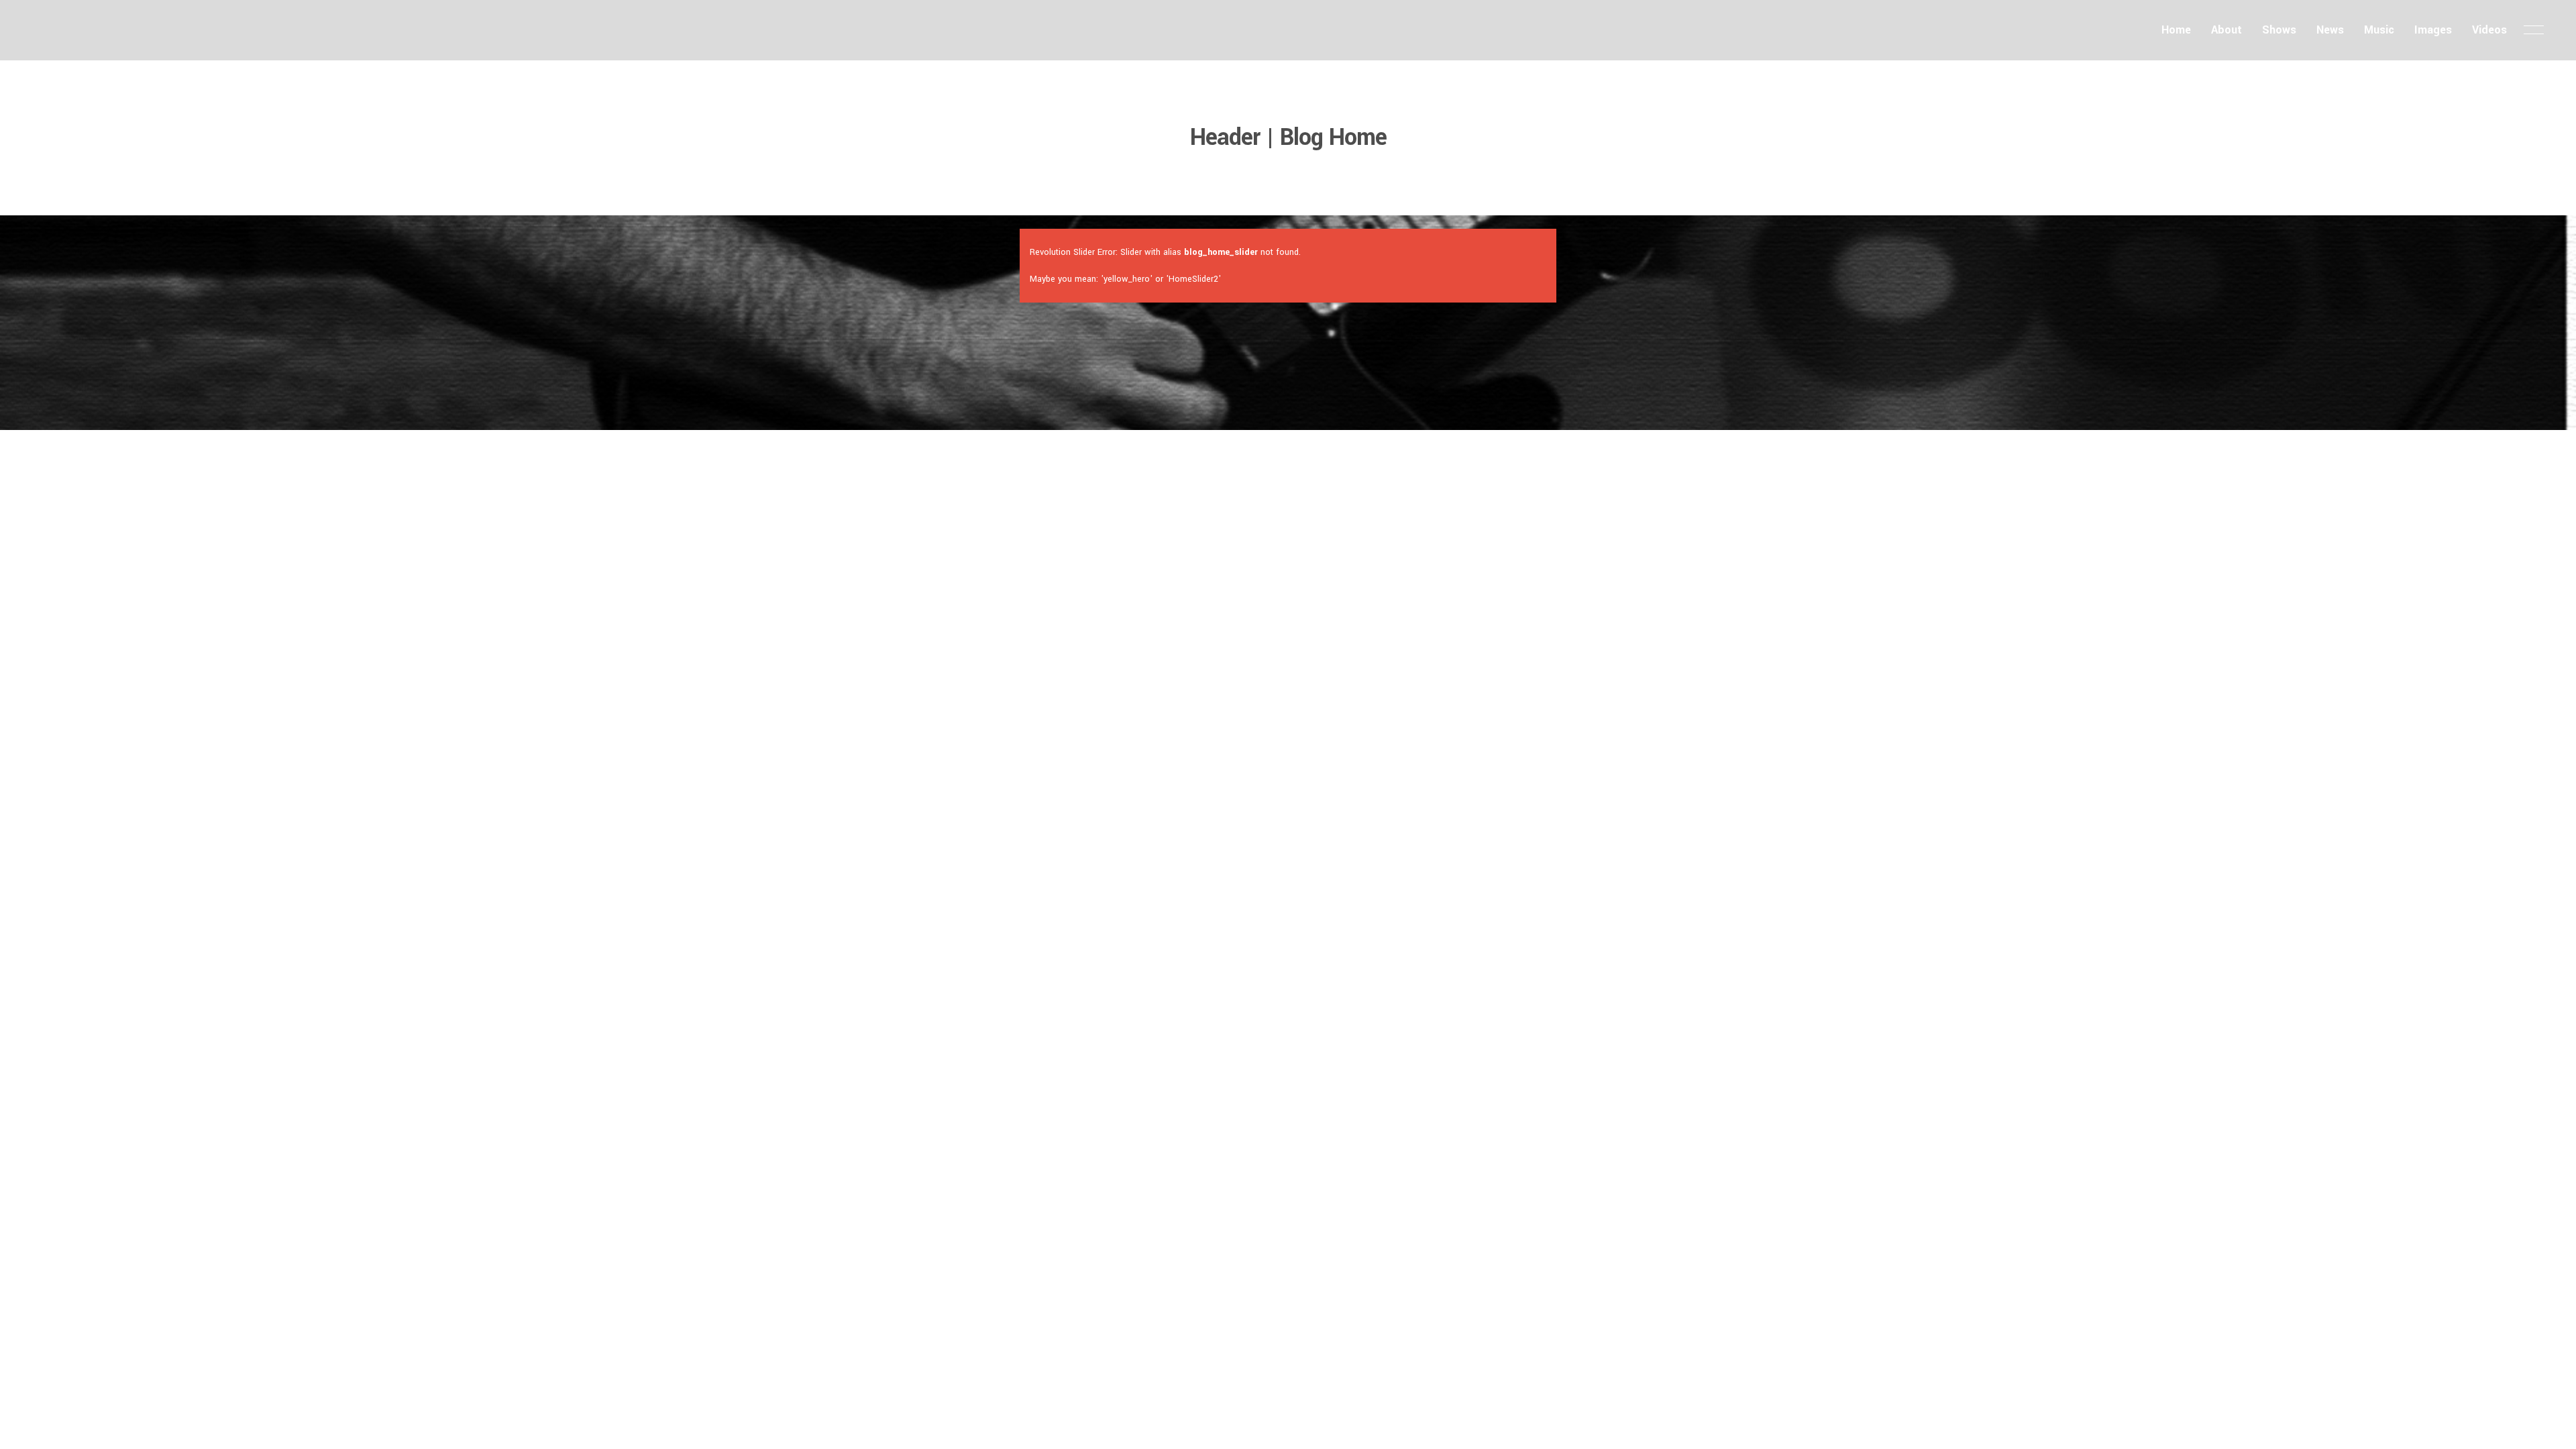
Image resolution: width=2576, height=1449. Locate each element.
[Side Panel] (2534, 30)
